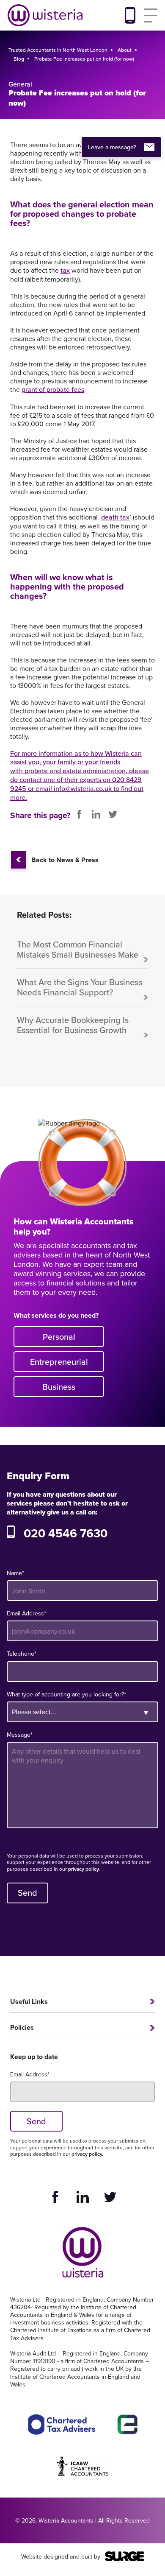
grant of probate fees (53, 390)
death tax (115, 517)
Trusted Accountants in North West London (58, 50)
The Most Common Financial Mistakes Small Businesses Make (78, 950)
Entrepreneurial (59, 1362)
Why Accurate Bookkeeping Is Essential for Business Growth (73, 1025)
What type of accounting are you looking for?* (66, 1694)
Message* (20, 1735)
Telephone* (22, 1654)
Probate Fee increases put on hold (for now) (84, 59)
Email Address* (26, 1613)
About (125, 50)
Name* (15, 1573)
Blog (19, 59)
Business (59, 1387)
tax (65, 270)
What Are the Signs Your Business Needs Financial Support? (80, 988)
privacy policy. (84, 1869)
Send (27, 1893)
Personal (59, 1337)
